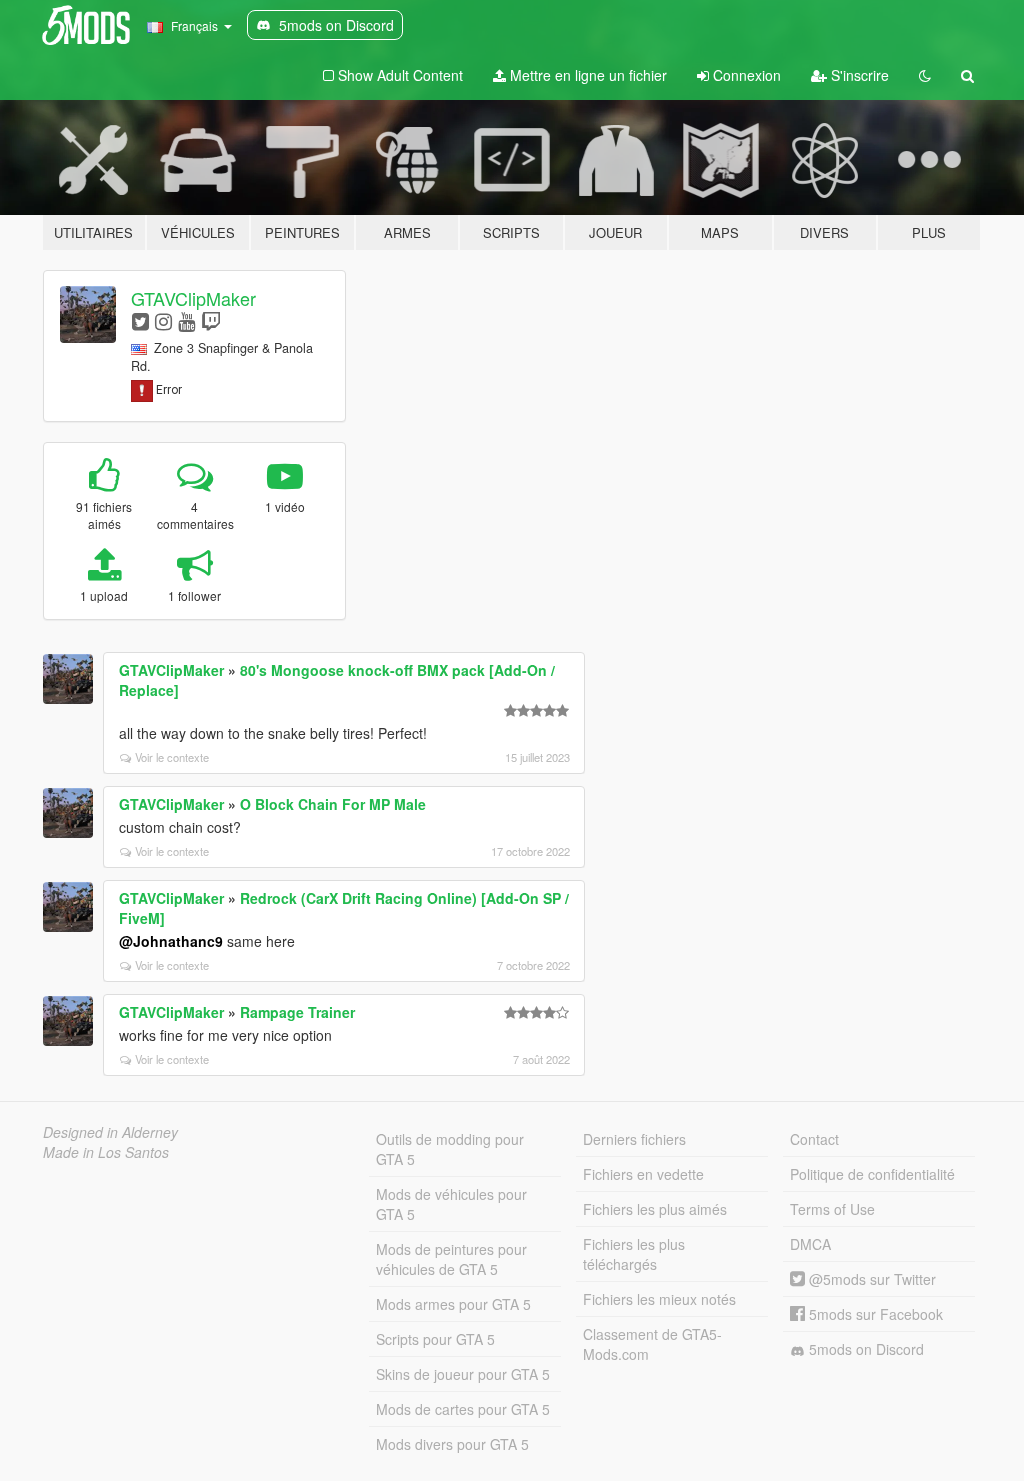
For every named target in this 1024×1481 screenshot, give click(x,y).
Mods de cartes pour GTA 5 (463, 1409)
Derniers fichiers (634, 1139)
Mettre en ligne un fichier (586, 75)
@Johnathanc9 (171, 941)
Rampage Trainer (297, 1012)
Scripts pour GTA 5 (435, 1339)
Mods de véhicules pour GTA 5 (451, 1204)
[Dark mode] (925, 75)
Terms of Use (832, 1209)
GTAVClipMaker (193, 298)
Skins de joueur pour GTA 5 (463, 1374)
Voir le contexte (172, 757)
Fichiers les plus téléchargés (634, 1254)
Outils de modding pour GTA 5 (450, 1149)
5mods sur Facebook (874, 1314)
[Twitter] (140, 320)
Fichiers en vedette (643, 1174)
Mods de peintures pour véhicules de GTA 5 (451, 1259)
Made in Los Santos (106, 1152)
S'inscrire (858, 75)
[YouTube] (186, 320)
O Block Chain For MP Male (333, 804)
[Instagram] (163, 320)
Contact (814, 1139)
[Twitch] (211, 320)
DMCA (810, 1244)
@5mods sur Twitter (870, 1279)
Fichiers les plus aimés (655, 1209)
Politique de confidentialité (872, 1174)
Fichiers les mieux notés (659, 1299)
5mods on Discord (864, 1349)
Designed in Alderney (110, 1132)
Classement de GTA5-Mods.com (652, 1344)
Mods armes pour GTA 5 (453, 1304)
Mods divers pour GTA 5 (452, 1444)
